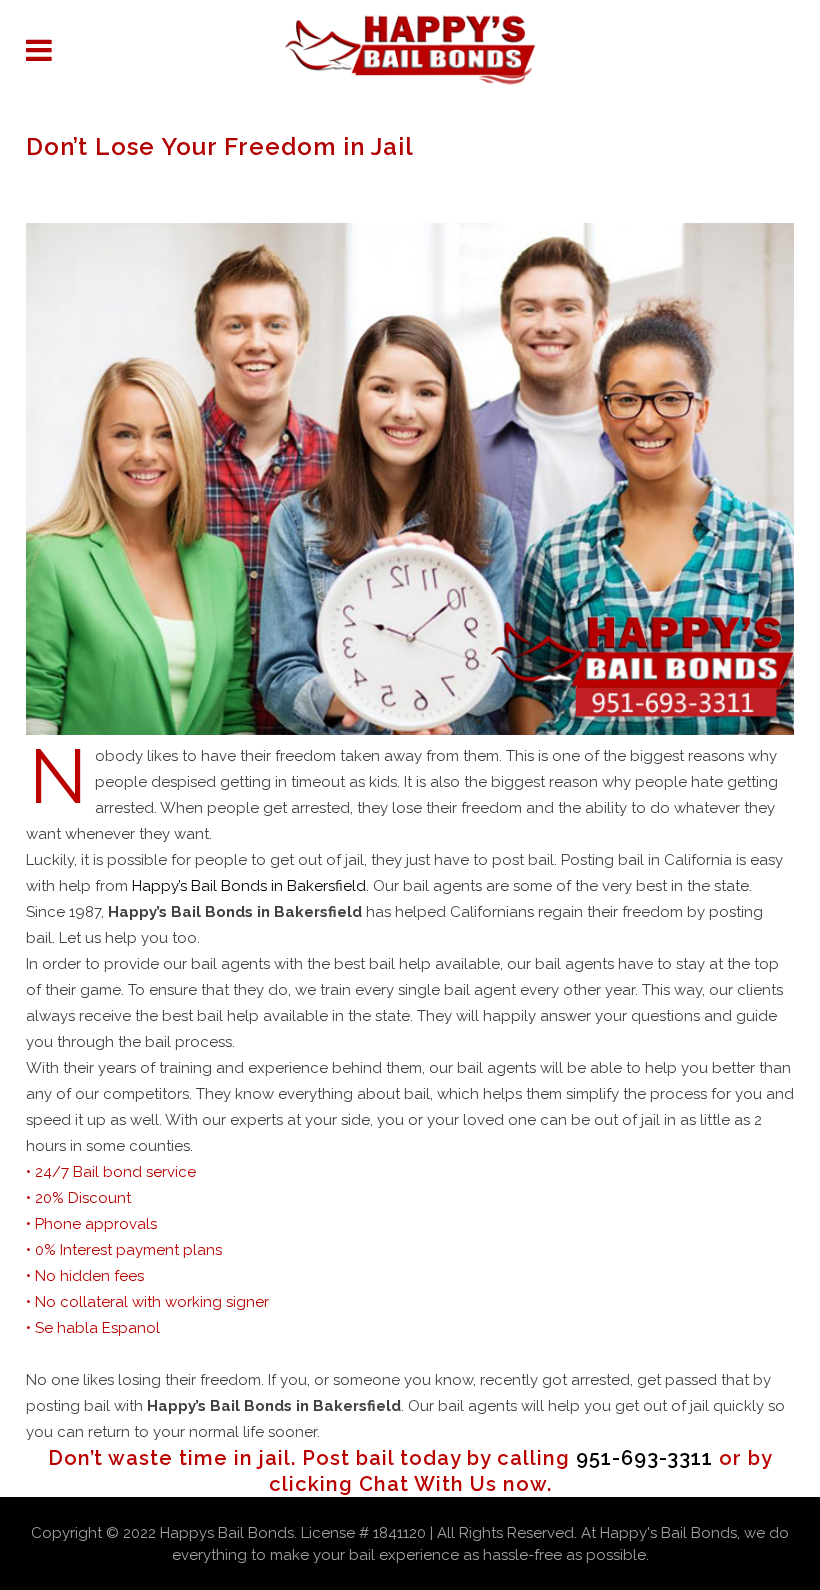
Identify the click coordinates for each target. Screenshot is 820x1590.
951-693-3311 (644, 1458)
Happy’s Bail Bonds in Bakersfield (249, 886)
